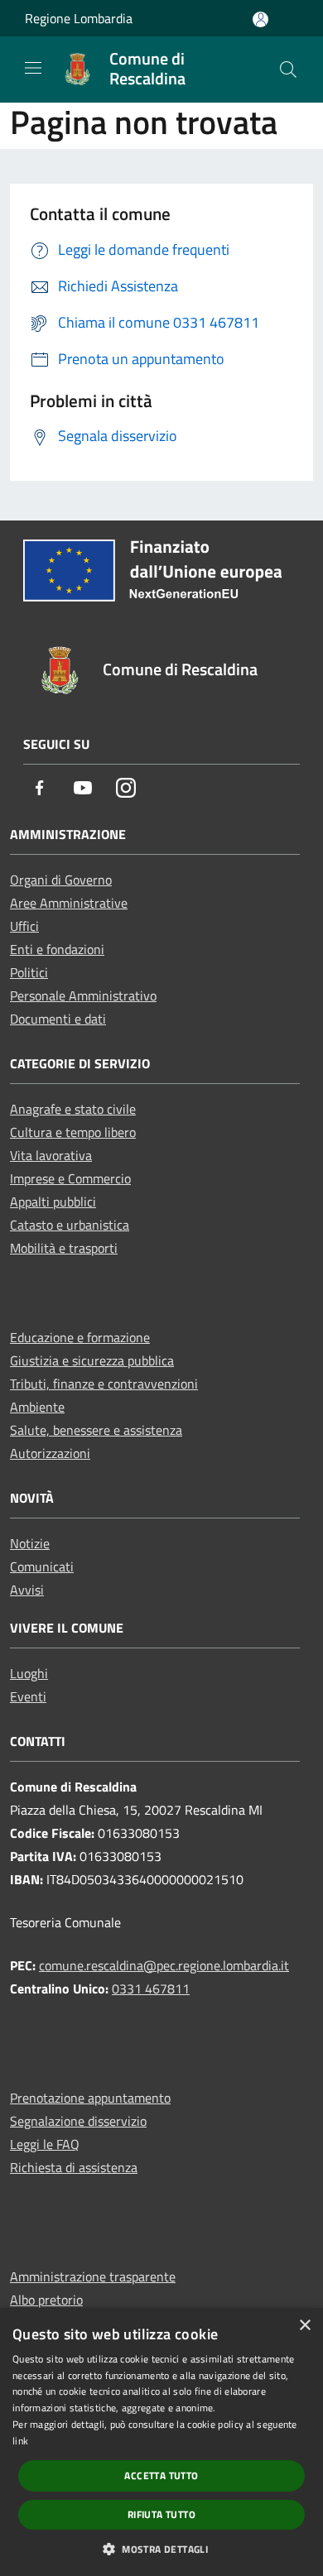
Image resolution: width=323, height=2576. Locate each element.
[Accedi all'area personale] (260, 19)
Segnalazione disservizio (78, 2121)
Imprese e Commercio (70, 1178)
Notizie (30, 1543)
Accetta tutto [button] (161, 2475)
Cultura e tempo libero (73, 1132)
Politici (29, 972)
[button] (161, 2549)
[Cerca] (288, 70)
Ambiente (37, 1407)
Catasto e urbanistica (70, 1225)
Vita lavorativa (51, 1155)
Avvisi (27, 1590)
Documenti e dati (58, 1019)
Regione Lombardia (79, 18)
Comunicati (42, 1566)
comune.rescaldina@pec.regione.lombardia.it (164, 1965)
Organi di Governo (61, 880)
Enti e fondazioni (57, 949)
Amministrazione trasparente (93, 2276)
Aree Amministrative (69, 903)
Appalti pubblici (53, 1202)
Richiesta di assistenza (74, 2167)
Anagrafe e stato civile (73, 1109)
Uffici (24, 926)
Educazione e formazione (80, 1337)
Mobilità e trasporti (64, 1248)
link (20, 2441)
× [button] (304, 2326)
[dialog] (161, 2442)
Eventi (28, 1696)
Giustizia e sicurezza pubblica (92, 1360)
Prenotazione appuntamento (90, 2098)
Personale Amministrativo (83, 995)
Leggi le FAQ (45, 2144)
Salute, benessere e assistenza (96, 1430)
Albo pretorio (46, 2300)
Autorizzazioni (50, 1453)
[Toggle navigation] (33, 68)
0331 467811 (151, 1988)
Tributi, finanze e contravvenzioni (104, 1384)
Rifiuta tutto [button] (161, 2514)
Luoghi (29, 1673)
